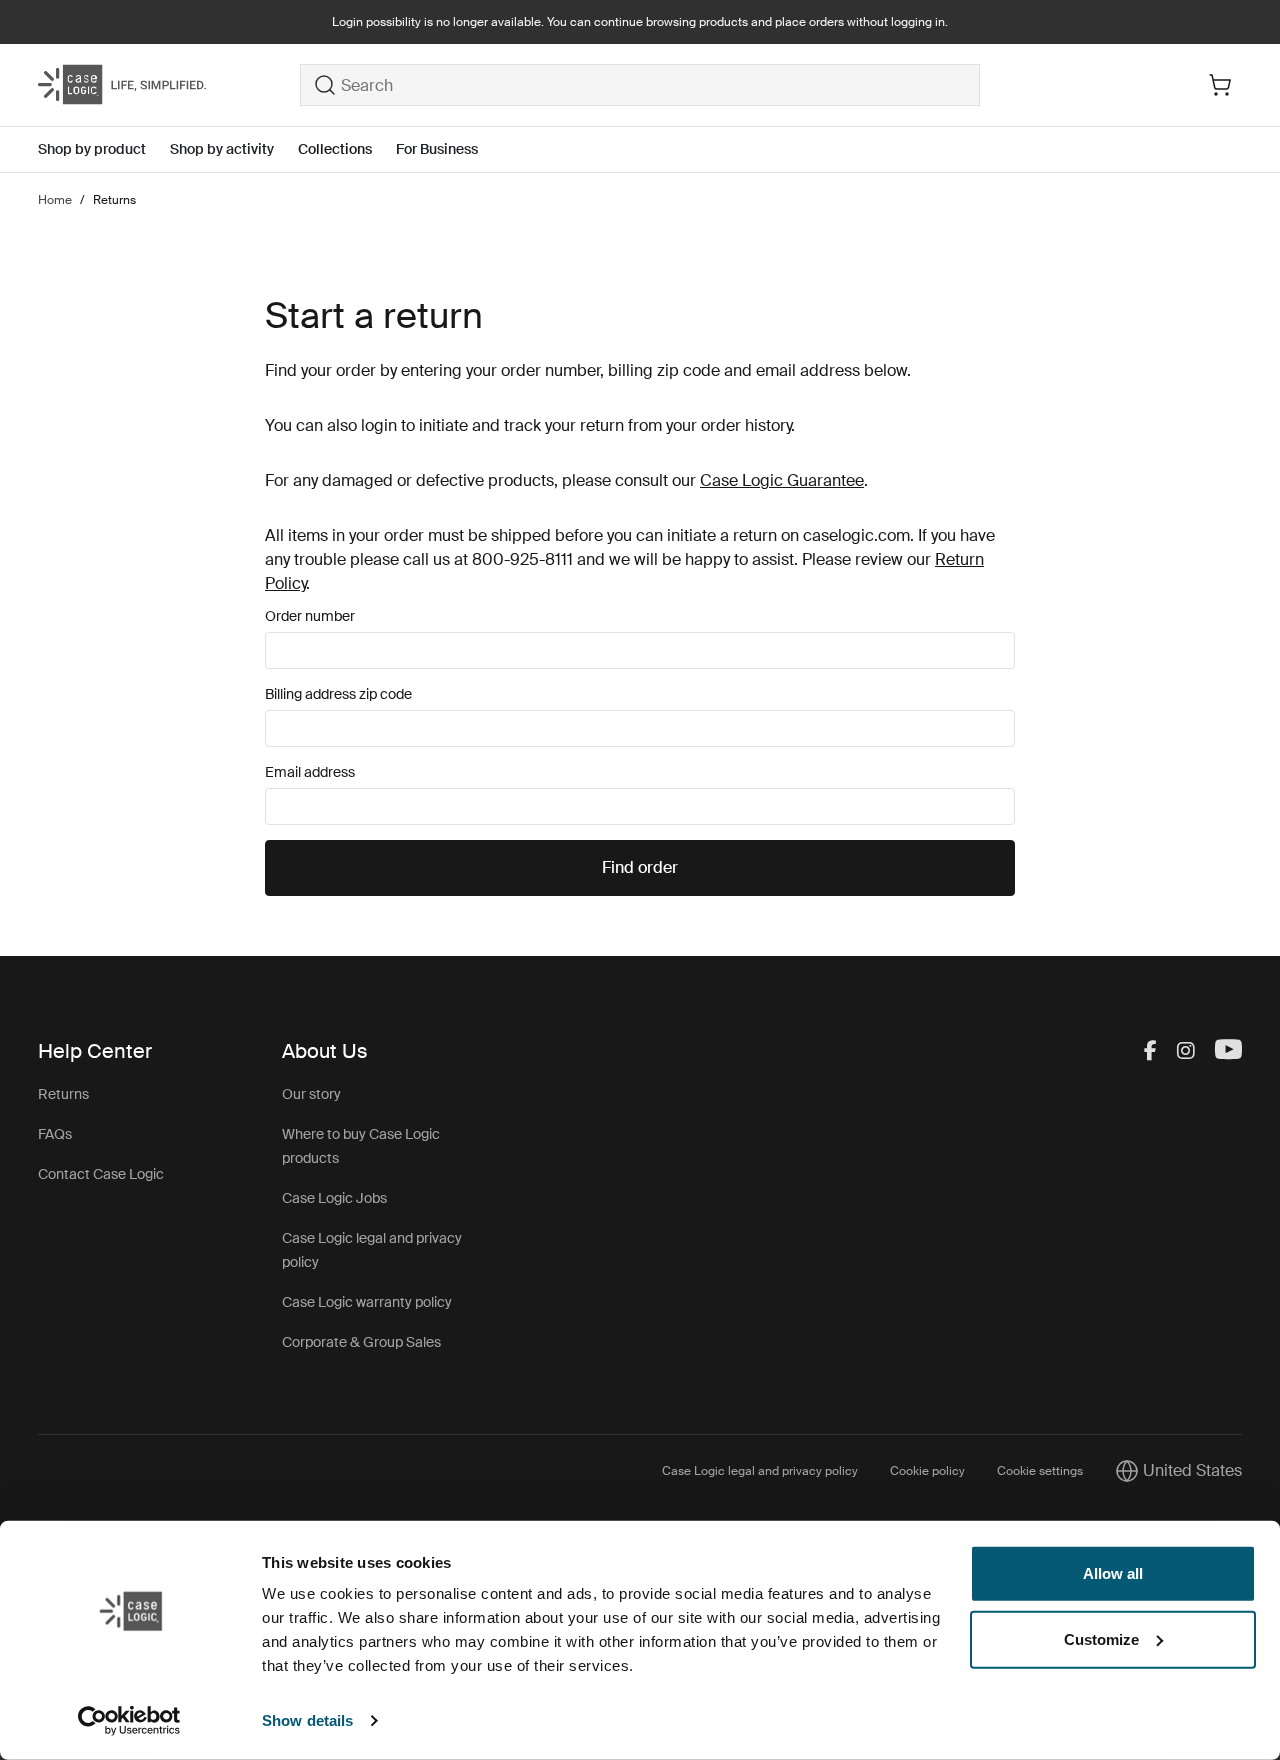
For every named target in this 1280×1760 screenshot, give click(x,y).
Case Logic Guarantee (782, 480)
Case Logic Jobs (334, 1198)
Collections (335, 149)
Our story (311, 1094)
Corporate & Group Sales (361, 1342)
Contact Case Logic (101, 1174)
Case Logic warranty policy (367, 1302)
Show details (307, 1720)
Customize (1101, 1638)
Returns (63, 1094)
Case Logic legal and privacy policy (760, 1471)
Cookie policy (927, 1471)
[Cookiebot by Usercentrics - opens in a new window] (129, 1721)
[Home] (169, 85)
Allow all (1113, 1573)
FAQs (55, 1134)
